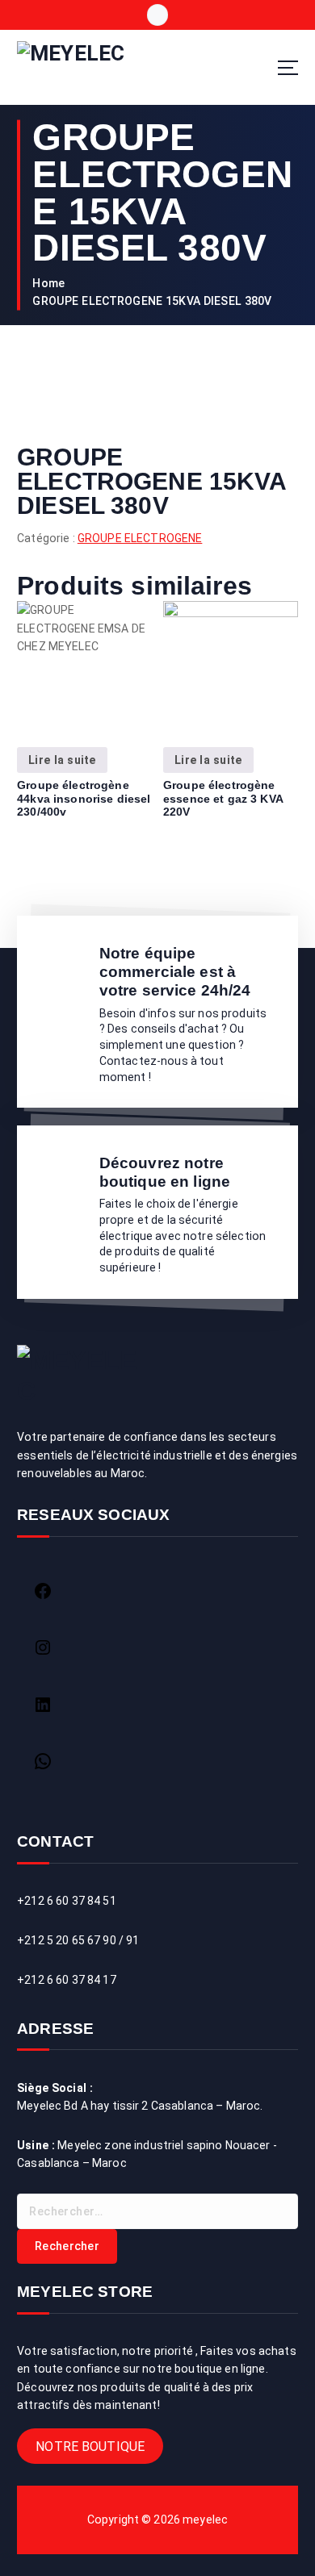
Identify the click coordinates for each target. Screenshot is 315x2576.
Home (48, 283)
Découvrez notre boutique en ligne (165, 1172)
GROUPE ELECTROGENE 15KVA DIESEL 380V (152, 301)
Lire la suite (62, 760)
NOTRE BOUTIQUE (90, 2446)
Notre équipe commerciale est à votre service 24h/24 (175, 971)
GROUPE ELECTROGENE (140, 538)
